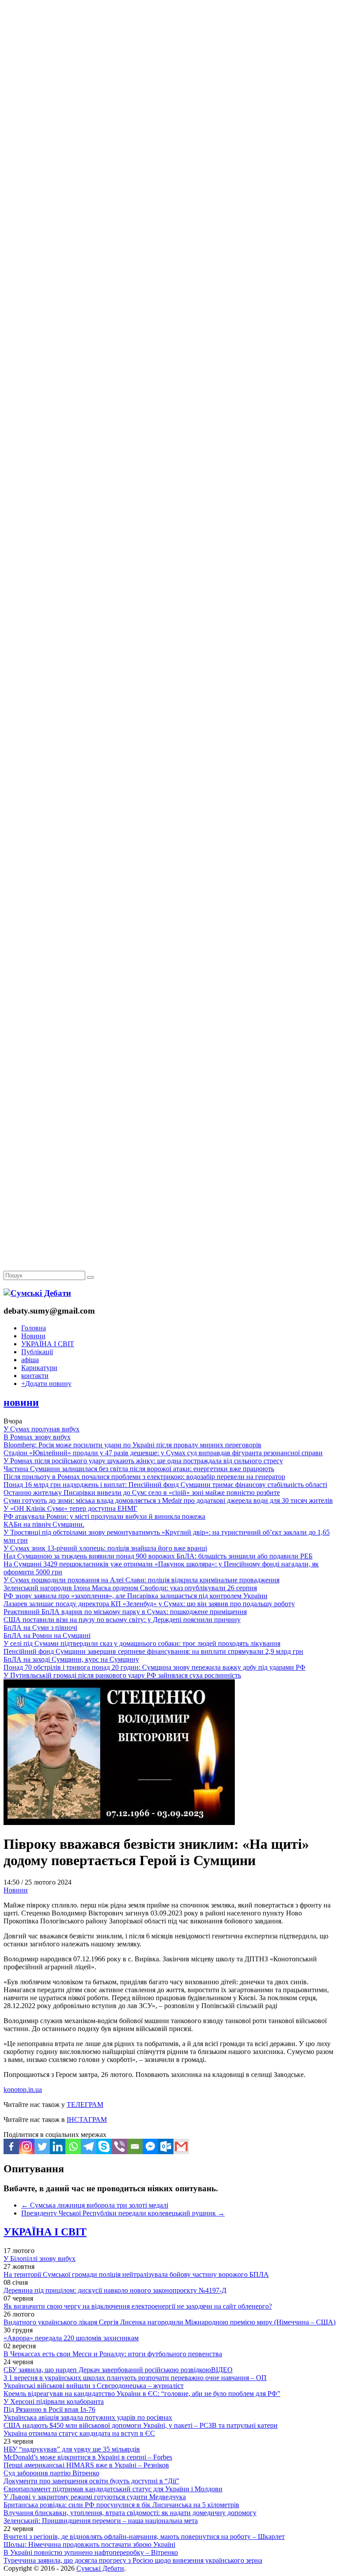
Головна (34, 1328)
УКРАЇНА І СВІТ (48, 1344)
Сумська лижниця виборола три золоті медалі (95, 2205)
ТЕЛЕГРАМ (85, 2105)
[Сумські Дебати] (37, 1293)
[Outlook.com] (166, 2146)
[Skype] (104, 2146)
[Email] (135, 2146)
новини (21, 1402)
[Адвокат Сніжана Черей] (169, 135)
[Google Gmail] (181, 2146)
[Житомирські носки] (169, 203)
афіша (30, 1360)
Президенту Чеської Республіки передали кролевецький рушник (123, 2213)
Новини (33, 1336)
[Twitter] (42, 2146)
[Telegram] (89, 2146)
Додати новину (46, 1384)
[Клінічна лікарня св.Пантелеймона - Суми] (169, 67)
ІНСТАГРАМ (87, 2120)
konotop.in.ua (23, 2090)
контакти (35, 1376)
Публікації (37, 1352)
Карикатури (39, 1368)
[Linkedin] (58, 2146)
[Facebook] (11, 2146)
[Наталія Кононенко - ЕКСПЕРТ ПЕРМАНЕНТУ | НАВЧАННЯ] (169, 271)
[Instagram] (27, 2146)
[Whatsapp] (73, 2146)
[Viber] (119, 2146)
